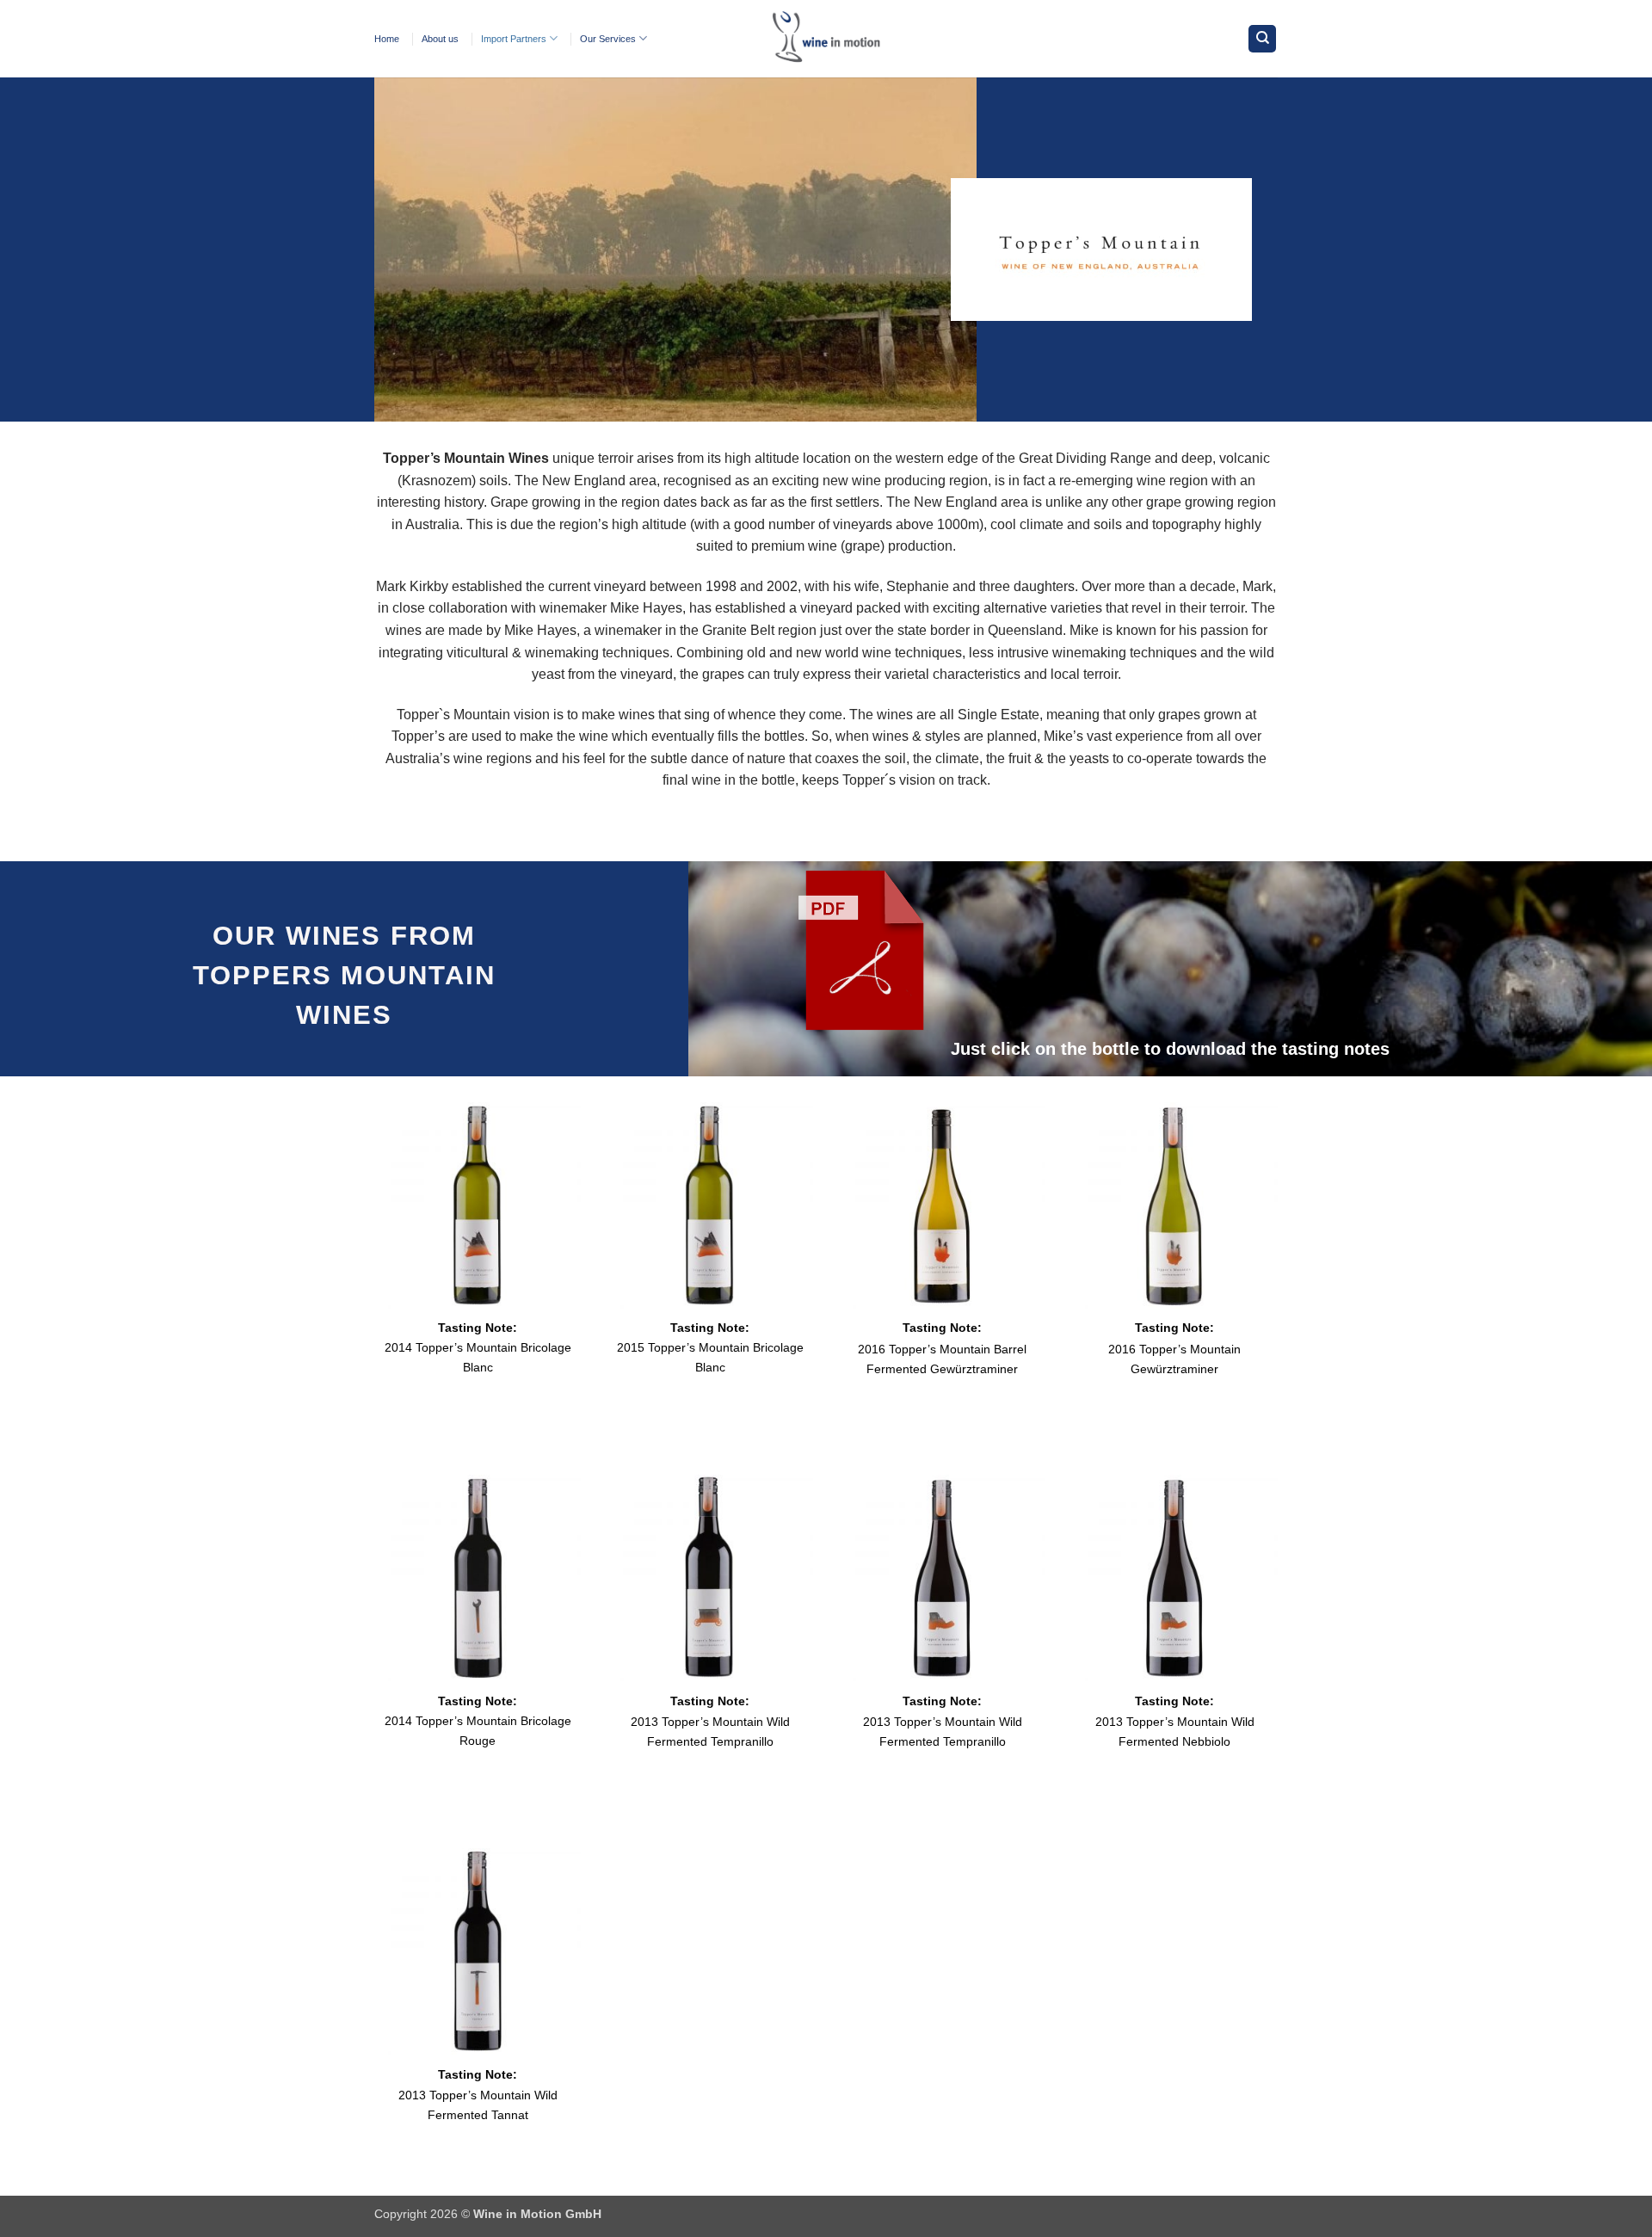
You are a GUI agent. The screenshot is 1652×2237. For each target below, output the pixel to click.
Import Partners (514, 39)
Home (387, 39)
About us (440, 39)
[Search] (1262, 39)
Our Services (608, 39)
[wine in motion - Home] (826, 39)
